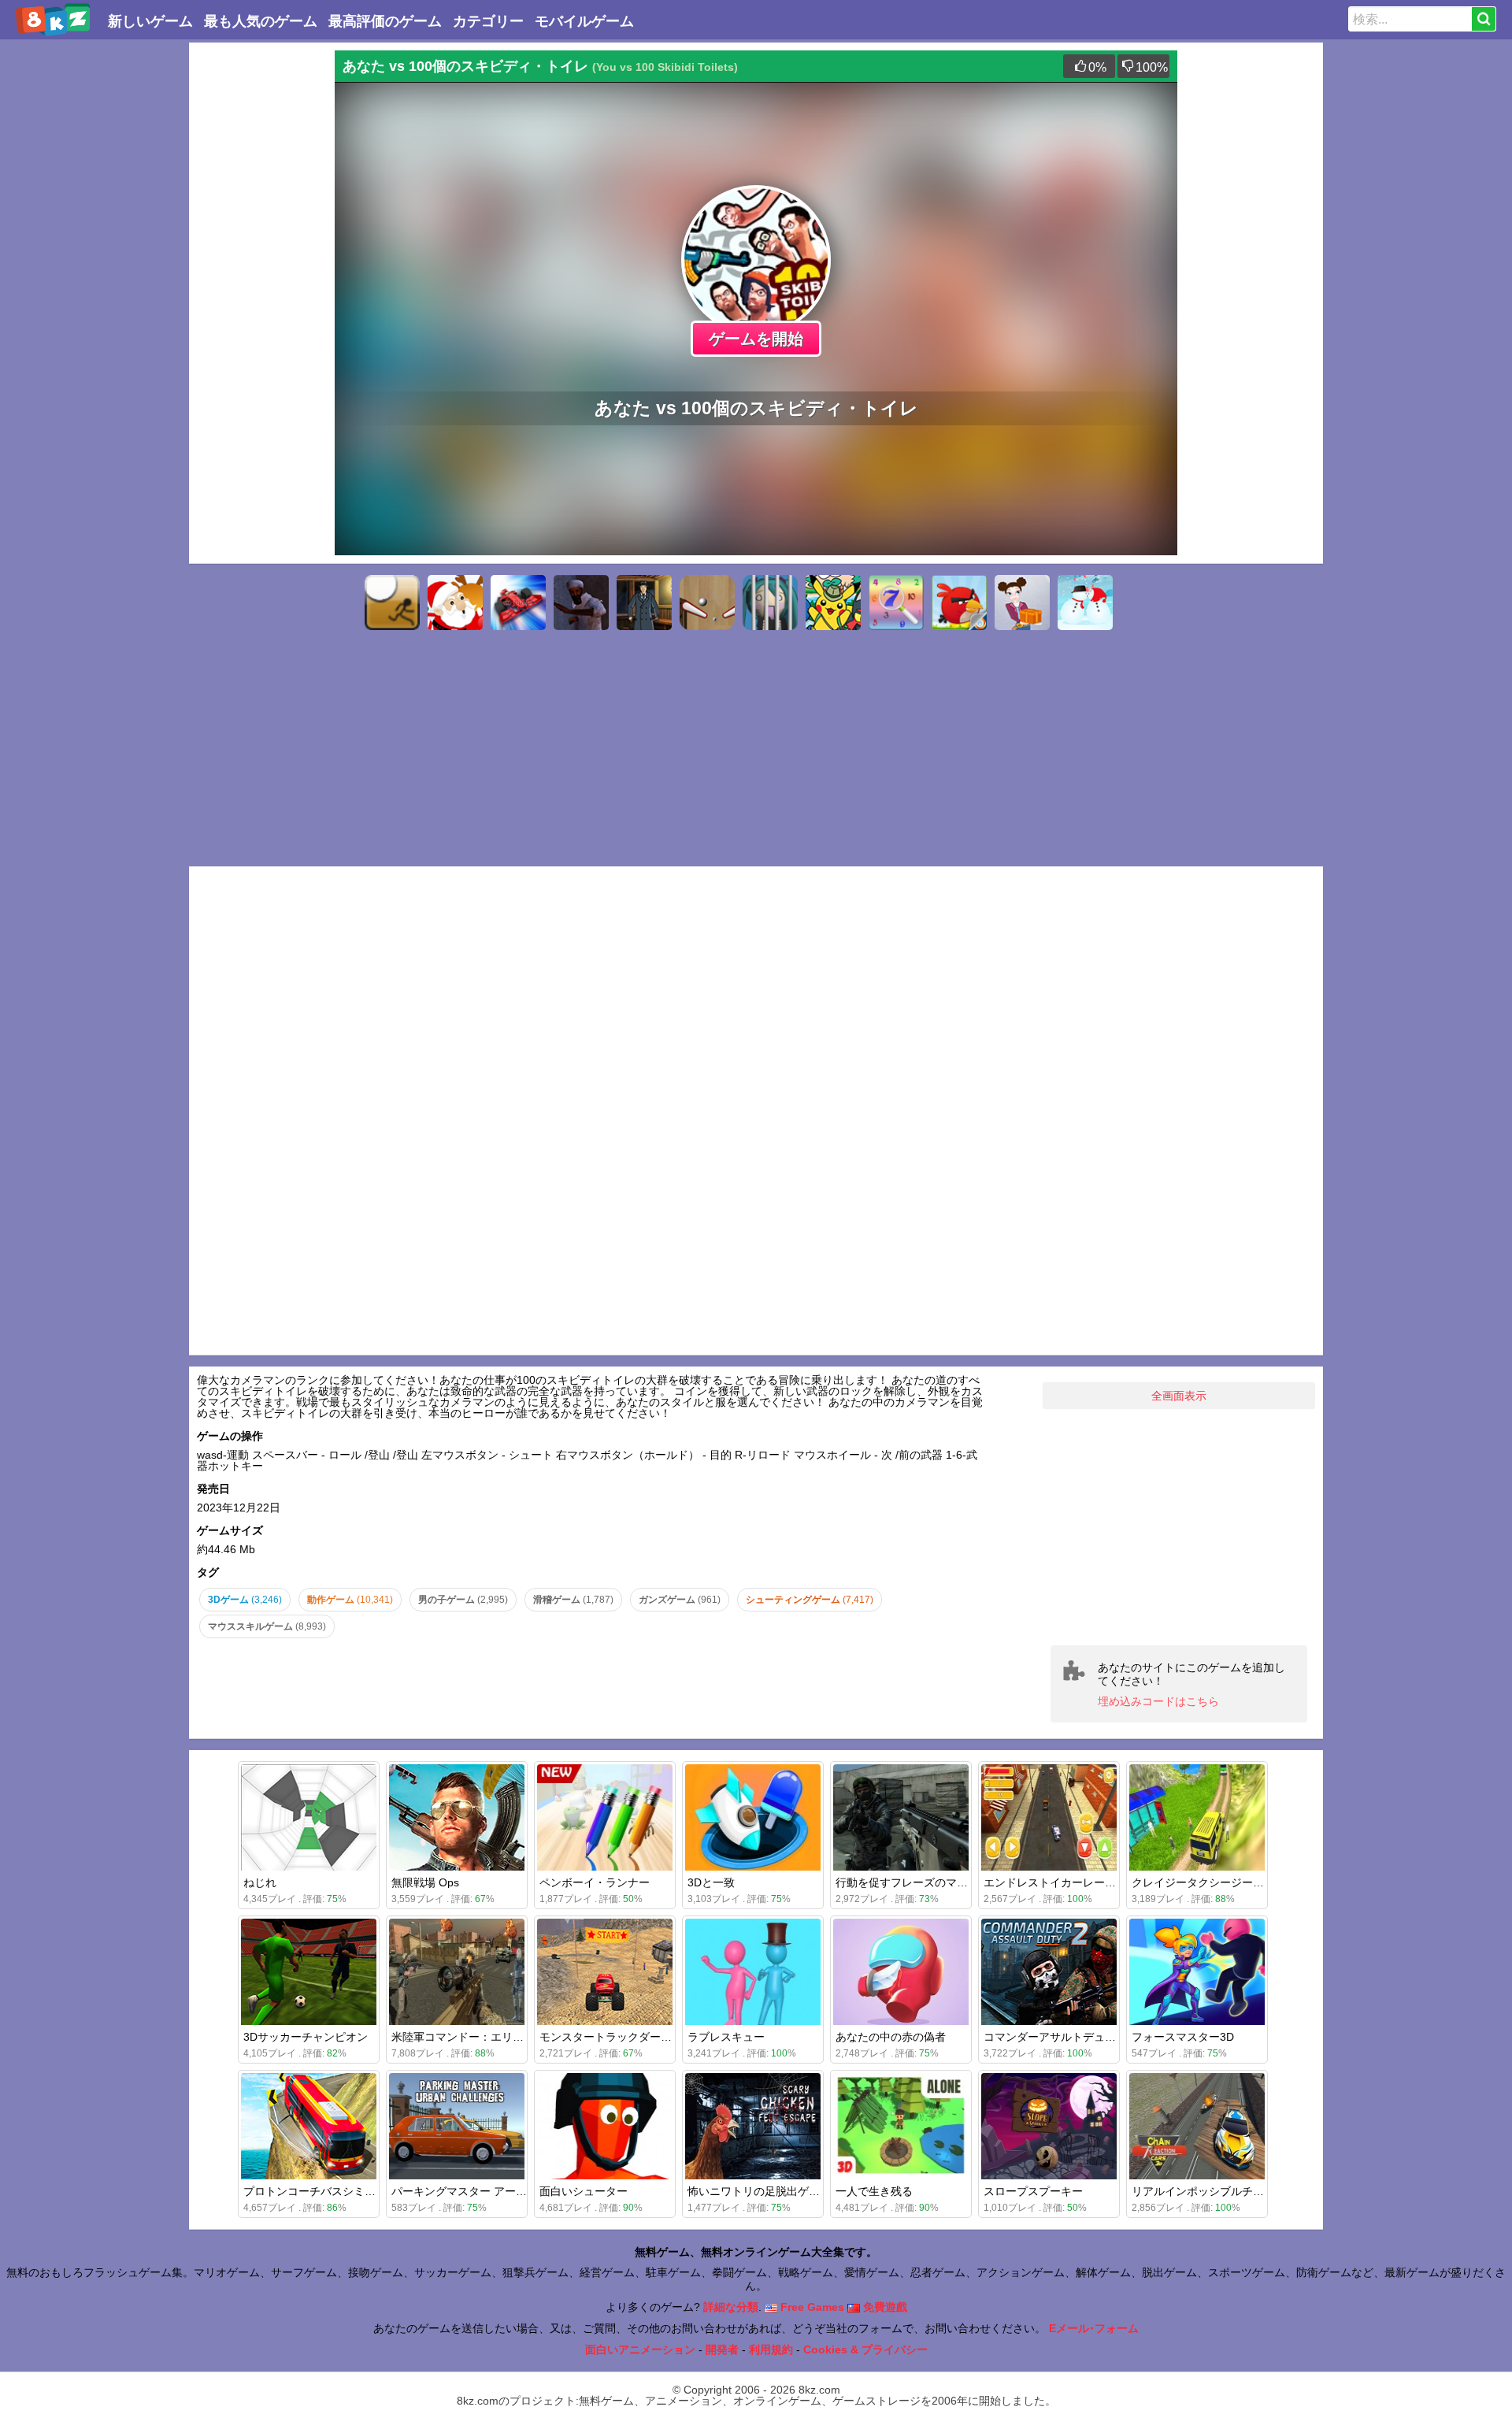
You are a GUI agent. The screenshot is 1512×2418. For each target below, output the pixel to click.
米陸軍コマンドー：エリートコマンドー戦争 (502, 2037)
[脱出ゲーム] (770, 603)
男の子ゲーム (463, 1600)
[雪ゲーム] (1085, 603)
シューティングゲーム (810, 1600)
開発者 (722, 2349)
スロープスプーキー (1033, 2191)
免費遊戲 (884, 2307)
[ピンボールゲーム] (707, 603)
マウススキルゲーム (267, 1626)
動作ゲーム (350, 1600)
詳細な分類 (731, 2307)
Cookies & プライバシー (865, 2349)
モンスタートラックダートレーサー (628, 2037)
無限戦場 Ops (425, 1882)
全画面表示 (1179, 1396)
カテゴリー (488, 21)
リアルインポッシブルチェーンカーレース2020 (1249, 2191)
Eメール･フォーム (1094, 2328)
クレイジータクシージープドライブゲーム (1236, 1882)
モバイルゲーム (584, 21)
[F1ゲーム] (518, 603)
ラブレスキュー (726, 2037)
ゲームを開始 (756, 339)
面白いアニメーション (640, 2349)
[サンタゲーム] (455, 603)
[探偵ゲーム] (644, 603)
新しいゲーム (150, 21)
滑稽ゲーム (573, 1600)
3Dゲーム (245, 1600)
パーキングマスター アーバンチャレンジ (492, 2191)
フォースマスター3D (1183, 2037)
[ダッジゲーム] (392, 603)
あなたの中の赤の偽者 (891, 2037)
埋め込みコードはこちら (1158, 1701)
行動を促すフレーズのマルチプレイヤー (935, 1882)
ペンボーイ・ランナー (595, 1882)
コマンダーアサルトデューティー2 (1069, 2037)
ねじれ (260, 1882)
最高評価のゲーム (385, 21)
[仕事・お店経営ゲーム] (1022, 603)
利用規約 (771, 2349)
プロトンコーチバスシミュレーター (332, 2191)
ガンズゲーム (680, 1600)
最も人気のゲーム (261, 21)
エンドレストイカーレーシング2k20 (1073, 1882)
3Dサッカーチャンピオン (306, 2037)
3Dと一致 (711, 1882)
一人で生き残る (874, 2191)
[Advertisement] (260, 287)
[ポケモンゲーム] (833, 603)
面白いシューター (584, 2191)
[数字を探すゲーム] (896, 603)
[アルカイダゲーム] (581, 603)
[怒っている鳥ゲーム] (959, 603)
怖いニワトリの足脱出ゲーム (759, 2191)
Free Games (811, 2307)
